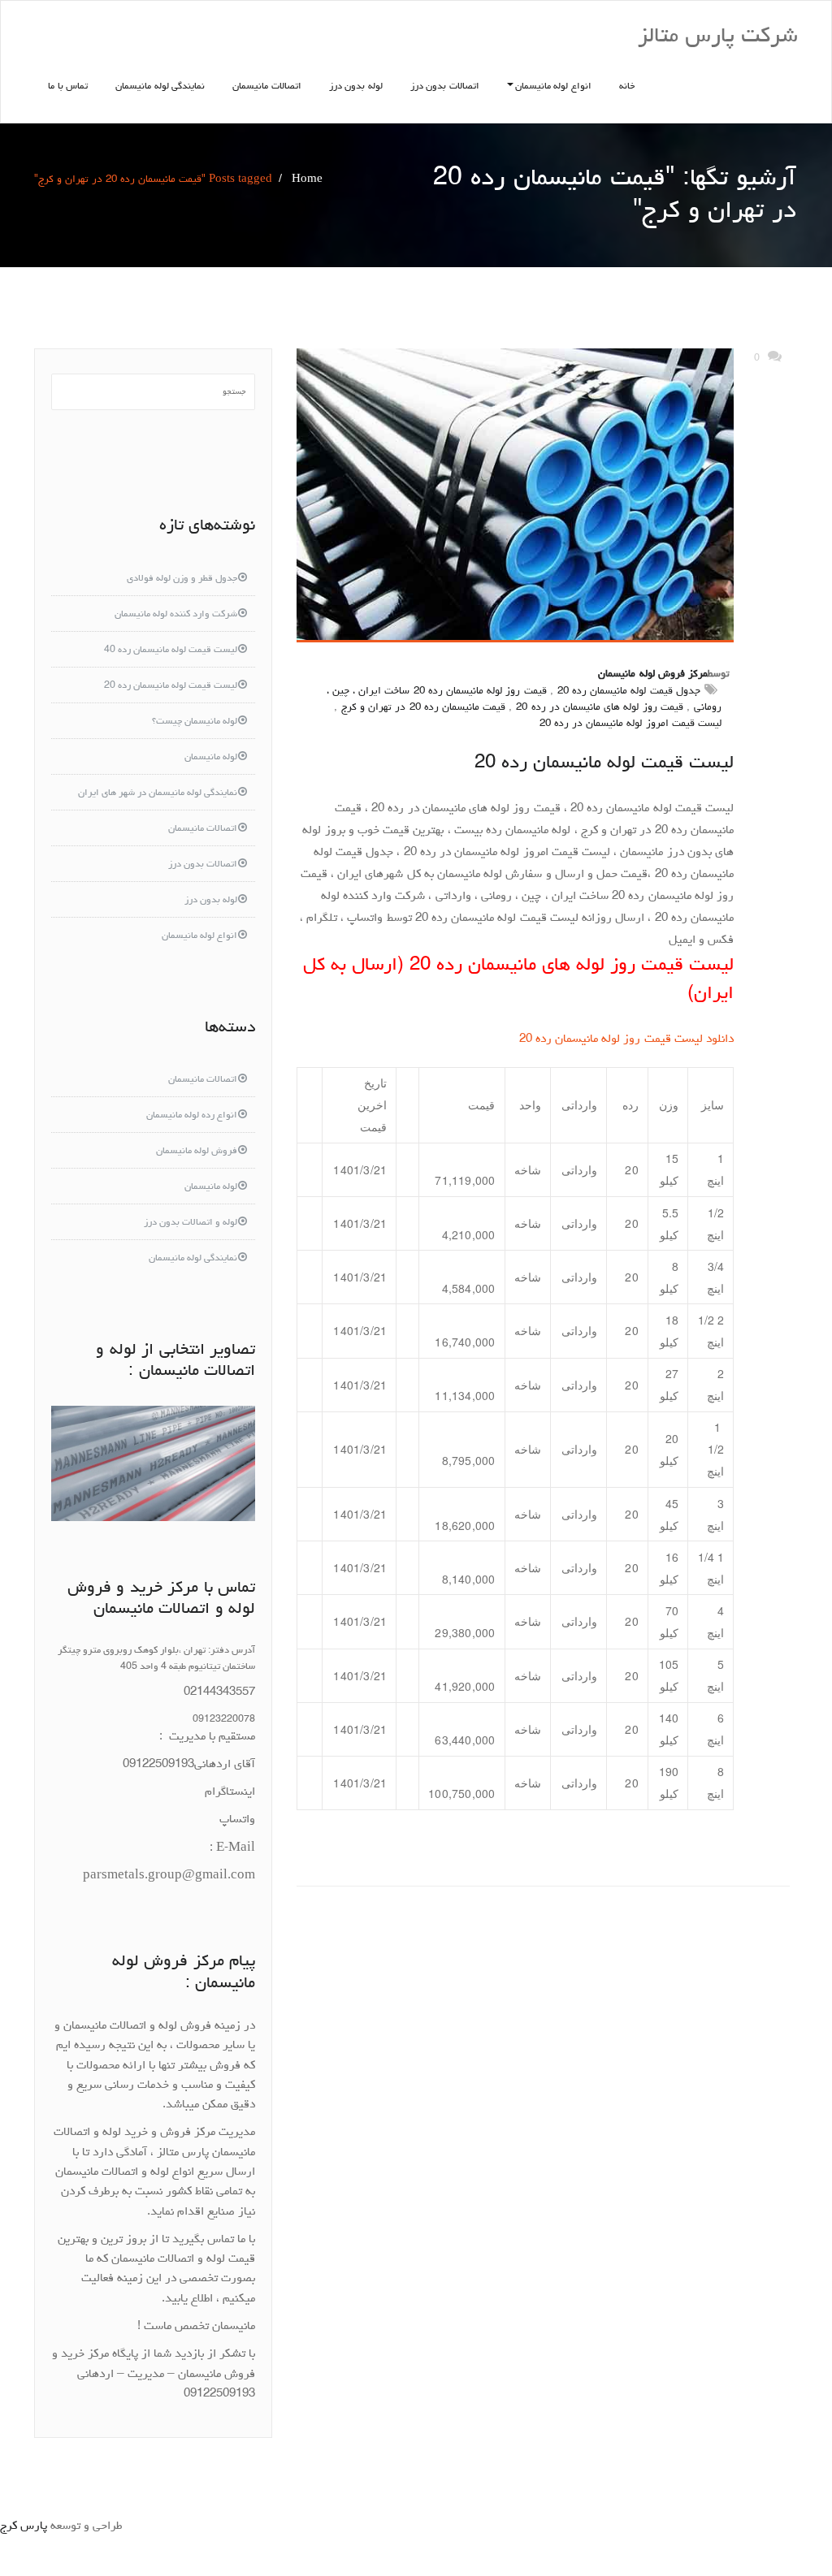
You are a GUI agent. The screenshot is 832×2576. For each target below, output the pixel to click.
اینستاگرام (230, 1793)
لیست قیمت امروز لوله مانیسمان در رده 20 (630, 724)
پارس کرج (24, 2527)
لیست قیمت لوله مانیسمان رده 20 (604, 764)
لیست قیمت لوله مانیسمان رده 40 (171, 650)
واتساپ (237, 1820)
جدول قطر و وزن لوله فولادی (182, 579)
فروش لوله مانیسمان (197, 1152)
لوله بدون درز (356, 87)
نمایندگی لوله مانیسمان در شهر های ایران (158, 793)
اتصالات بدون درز (445, 87)
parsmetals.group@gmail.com (169, 1876)
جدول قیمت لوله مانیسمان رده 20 (629, 692)
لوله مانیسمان (211, 758)
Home (307, 180)
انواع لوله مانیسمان (553, 87)
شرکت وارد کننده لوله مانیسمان (176, 615)
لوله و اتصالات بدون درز (191, 1223)
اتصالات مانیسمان (267, 87)
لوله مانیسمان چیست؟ (195, 722)
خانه (627, 87)
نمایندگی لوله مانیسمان (160, 87)
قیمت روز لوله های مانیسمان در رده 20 (599, 708)
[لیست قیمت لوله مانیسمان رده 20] (515, 495)
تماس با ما (68, 87)
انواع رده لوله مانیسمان (192, 1116)
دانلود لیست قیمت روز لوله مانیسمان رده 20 (626, 1040)
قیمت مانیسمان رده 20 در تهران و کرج (423, 708)
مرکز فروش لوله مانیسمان (653, 674)
